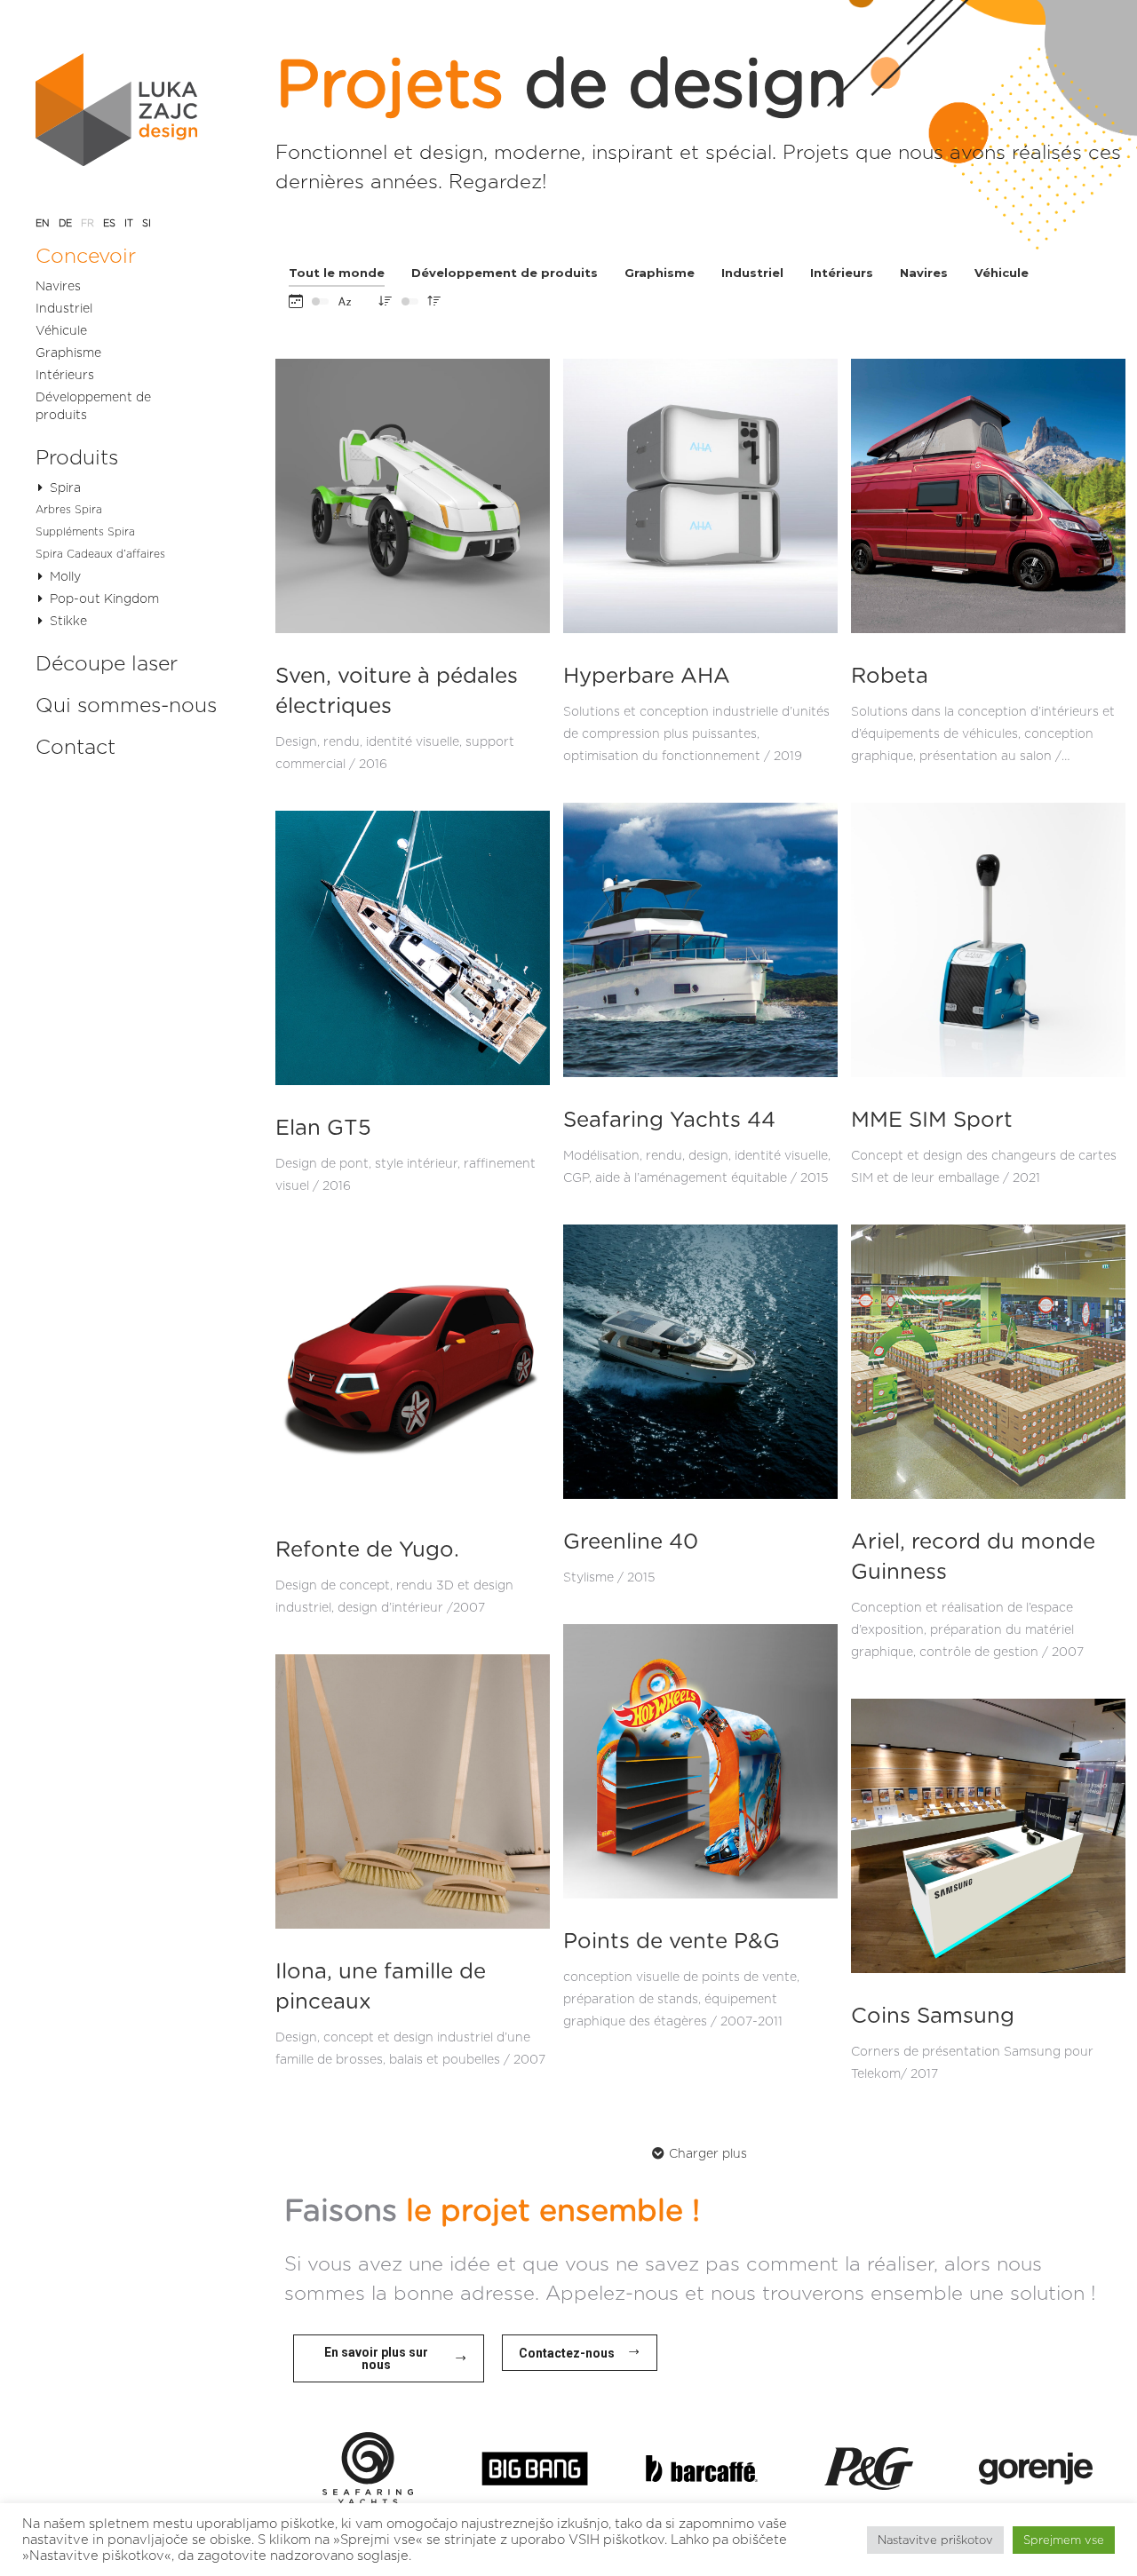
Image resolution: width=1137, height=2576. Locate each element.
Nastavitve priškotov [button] (935, 2540)
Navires (924, 273)
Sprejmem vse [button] (1064, 2540)
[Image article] (413, 496)
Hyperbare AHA (647, 677)
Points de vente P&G (672, 1942)
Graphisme (660, 273)
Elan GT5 (323, 1129)
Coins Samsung (933, 2017)
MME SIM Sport (932, 1121)
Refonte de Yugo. (367, 1550)
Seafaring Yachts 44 (669, 1121)
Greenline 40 (631, 1542)
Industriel (752, 273)
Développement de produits (505, 273)
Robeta (890, 677)
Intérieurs (842, 273)
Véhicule (1002, 273)
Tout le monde (337, 273)
